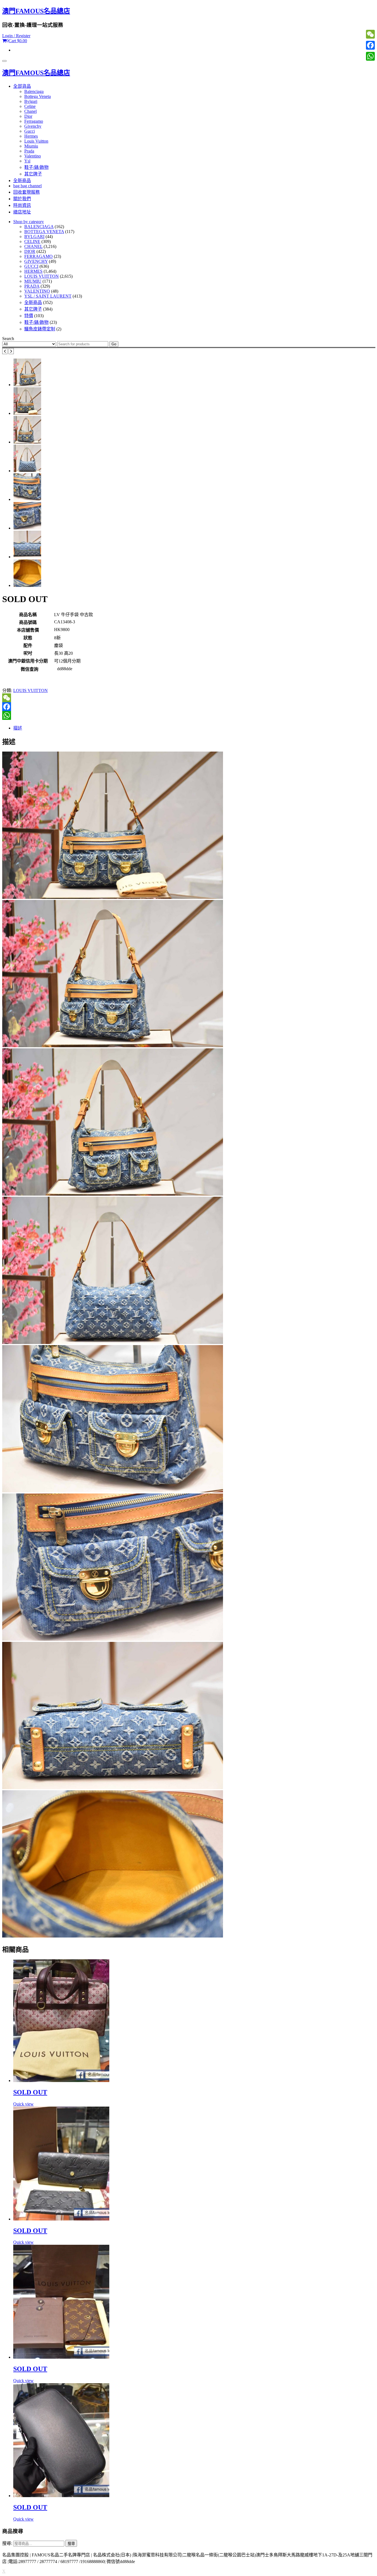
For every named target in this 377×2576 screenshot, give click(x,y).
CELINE (32, 241)
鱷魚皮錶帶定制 (40, 329)
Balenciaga (34, 91)
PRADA (32, 286)
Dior (28, 116)
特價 (29, 316)
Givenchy (33, 126)
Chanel (30, 111)
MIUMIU (33, 281)
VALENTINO (37, 291)
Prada (29, 151)
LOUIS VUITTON (42, 276)
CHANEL (33, 246)
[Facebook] (189, 707)
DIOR (30, 251)
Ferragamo (34, 121)
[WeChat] (189, 698)
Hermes (31, 136)
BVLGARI (34, 237)
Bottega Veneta (38, 96)
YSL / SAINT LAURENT (48, 296)
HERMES (33, 271)
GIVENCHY (36, 261)
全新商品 (22, 181)
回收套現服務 (26, 192)
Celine (30, 106)
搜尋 (71, 2544)
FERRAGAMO (39, 256)
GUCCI (31, 266)
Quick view (23, 2104)
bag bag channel (27, 186)
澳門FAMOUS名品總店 (36, 11)
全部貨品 (22, 86)
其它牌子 (33, 174)
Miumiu (31, 146)
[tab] (194, 728)
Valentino (33, 156)
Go (114, 344)
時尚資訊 (22, 205)
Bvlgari (31, 101)
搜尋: (7, 2543)
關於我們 (22, 199)
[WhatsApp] (189, 715)
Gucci (30, 131)
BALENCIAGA (39, 227)
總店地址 (22, 212)
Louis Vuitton (36, 141)
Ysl (27, 161)
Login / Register (16, 36)
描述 (18, 728)
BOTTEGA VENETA (44, 232)
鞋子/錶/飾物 (36, 167)
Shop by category (29, 222)
